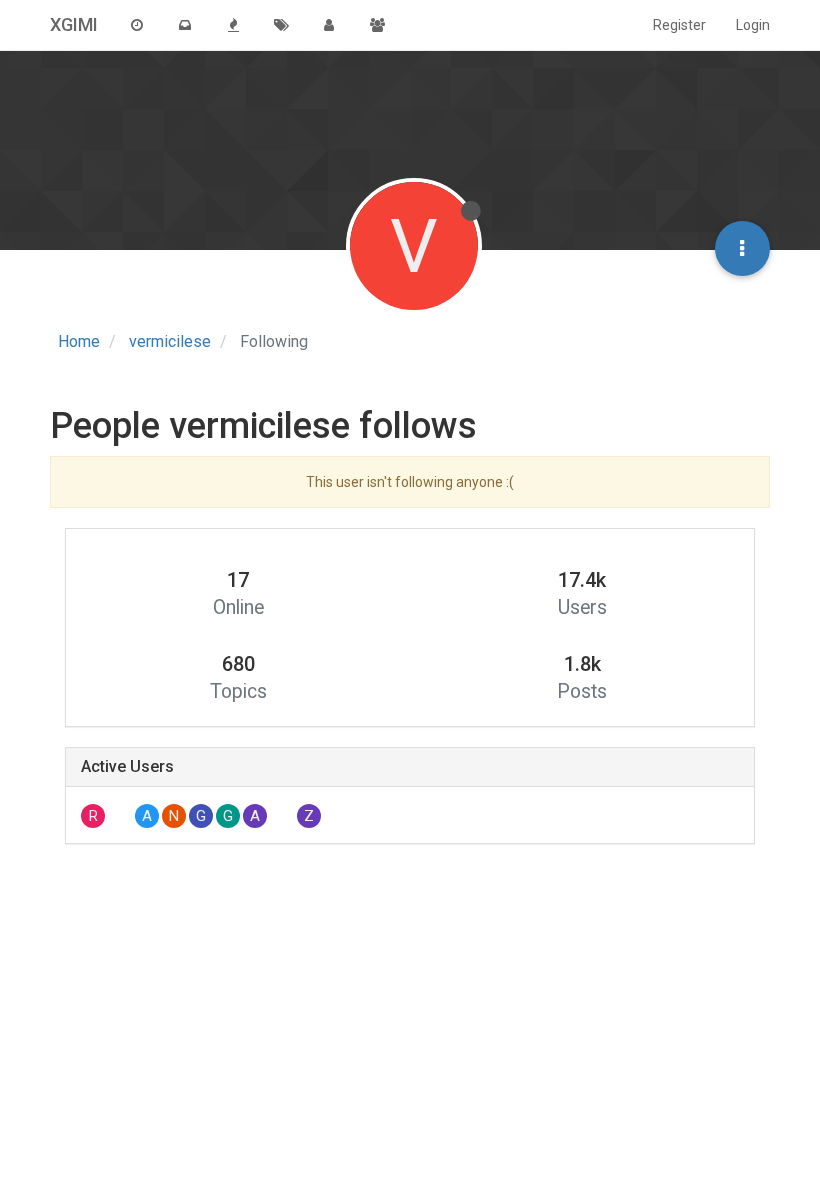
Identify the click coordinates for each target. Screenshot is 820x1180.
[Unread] (185, 25)
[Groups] (377, 25)
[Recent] (137, 25)
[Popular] (233, 25)
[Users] (329, 25)
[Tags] (281, 25)
